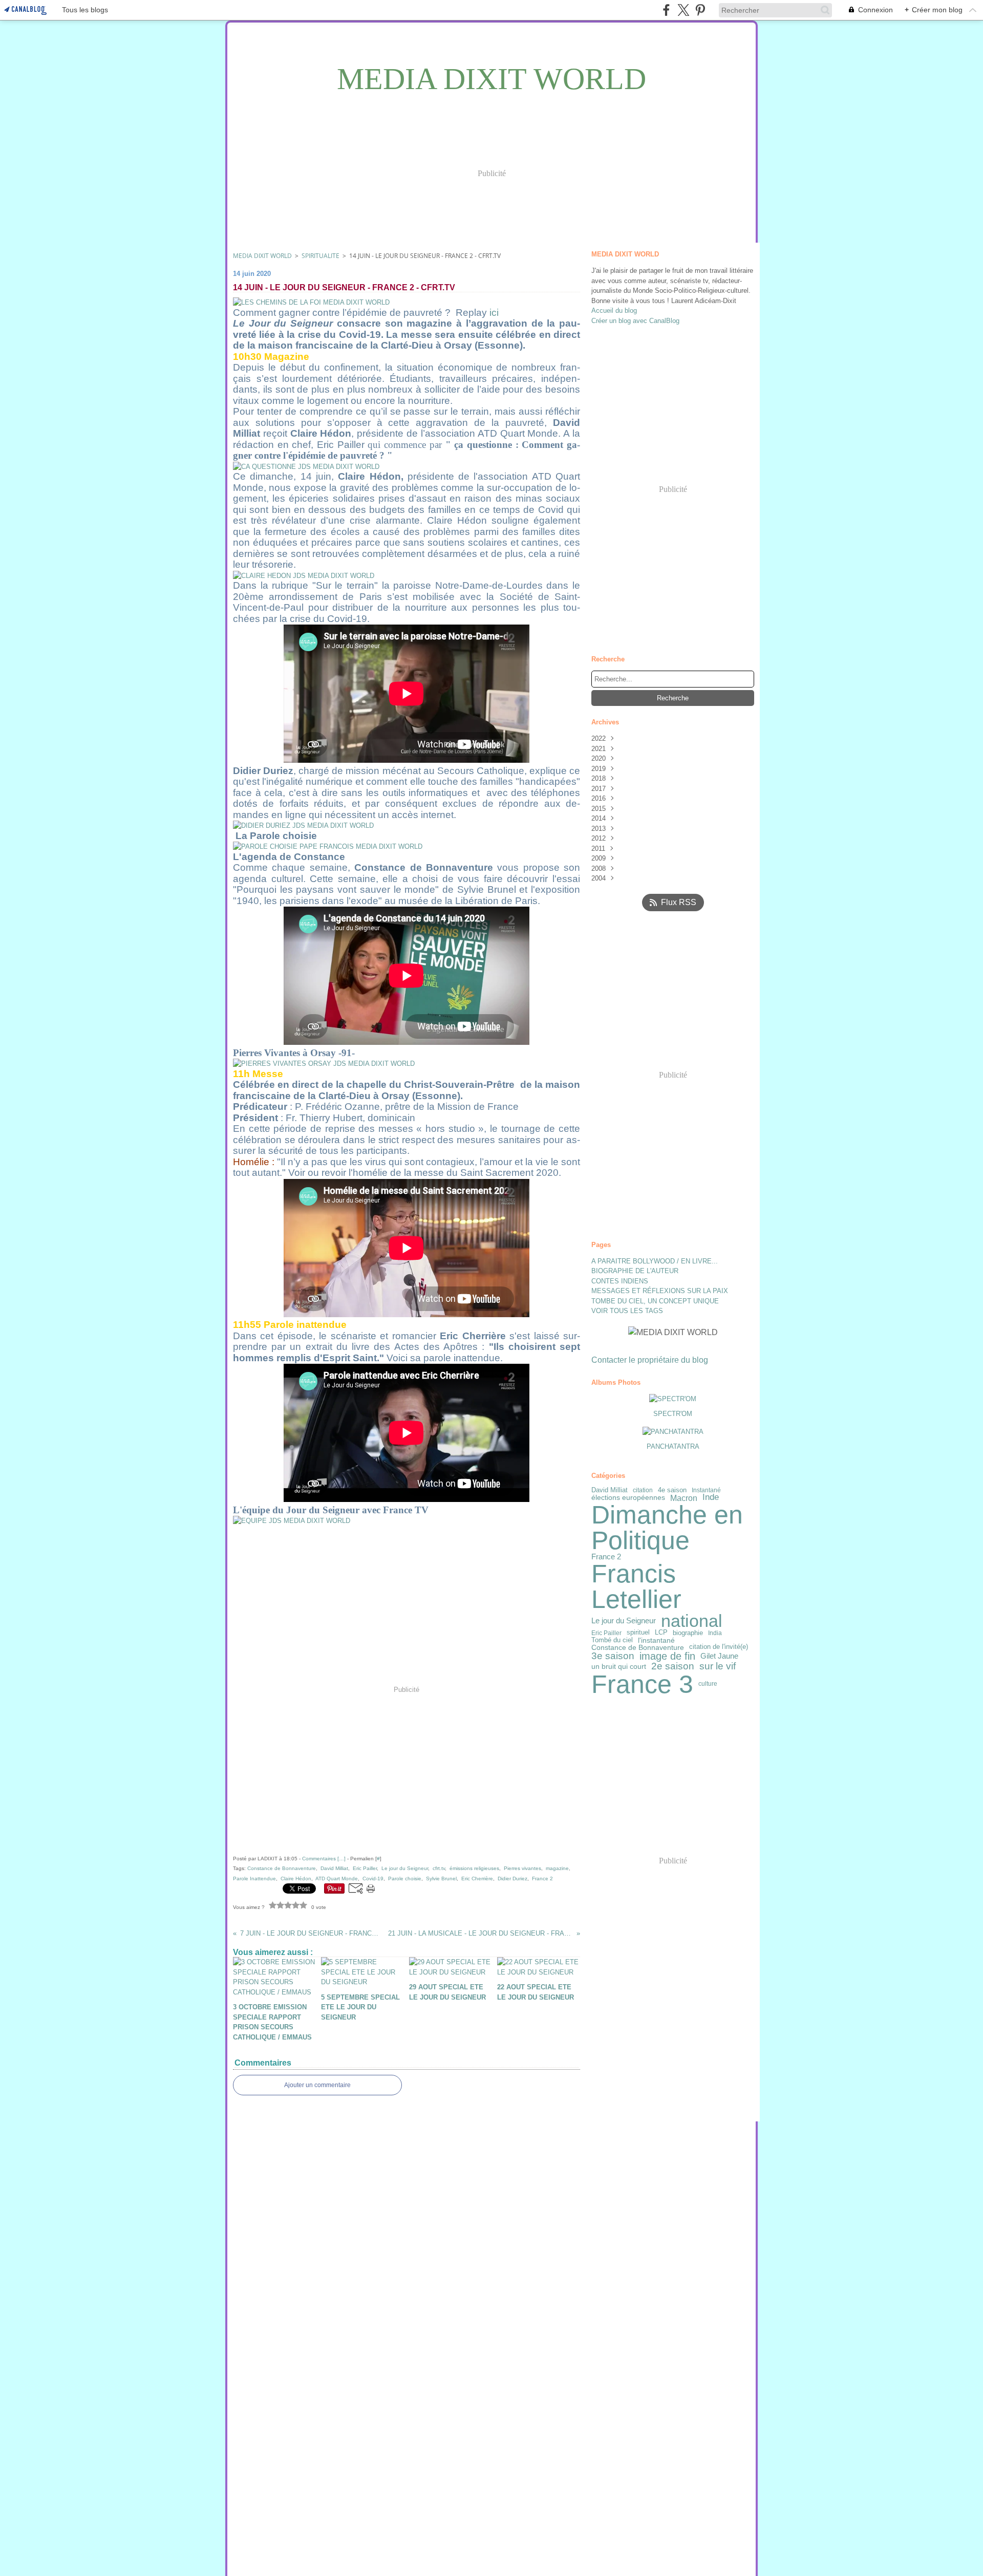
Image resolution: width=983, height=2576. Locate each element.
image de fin (667, 1656)
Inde (711, 1498)
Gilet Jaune (719, 1656)
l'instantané (656, 1640)
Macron (684, 1498)
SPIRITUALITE (320, 256)
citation (643, 1490)
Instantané (706, 1490)
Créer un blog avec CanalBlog (635, 321)
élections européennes (628, 1498)
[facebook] (666, 10)
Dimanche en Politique (667, 1528)
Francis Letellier (636, 1586)
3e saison (613, 1656)
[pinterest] (700, 10)
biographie (688, 1633)
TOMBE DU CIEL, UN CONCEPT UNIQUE (655, 1301)
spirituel (638, 1633)
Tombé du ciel (612, 1640)
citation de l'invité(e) (719, 1647)
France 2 (606, 1557)
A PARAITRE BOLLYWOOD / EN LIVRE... (655, 1261)
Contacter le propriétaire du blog (650, 1360)
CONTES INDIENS (620, 1281)
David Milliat (610, 1490)
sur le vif (718, 1667)
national (692, 1621)
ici (494, 313)
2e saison (673, 1666)
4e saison (672, 1490)
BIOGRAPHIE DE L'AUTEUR (635, 1271)
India (715, 1633)
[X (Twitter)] (683, 10)
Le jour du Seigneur (624, 1621)
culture (708, 1684)
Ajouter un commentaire (317, 2085)
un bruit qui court (619, 1666)
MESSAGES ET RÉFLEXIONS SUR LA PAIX (660, 1291)
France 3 (642, 1684)
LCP (661, 1633)
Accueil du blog (614, 310)
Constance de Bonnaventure (638, 1647)
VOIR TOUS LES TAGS (627, 1311)
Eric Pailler (606, 1633)
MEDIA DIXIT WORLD (262, 256)
